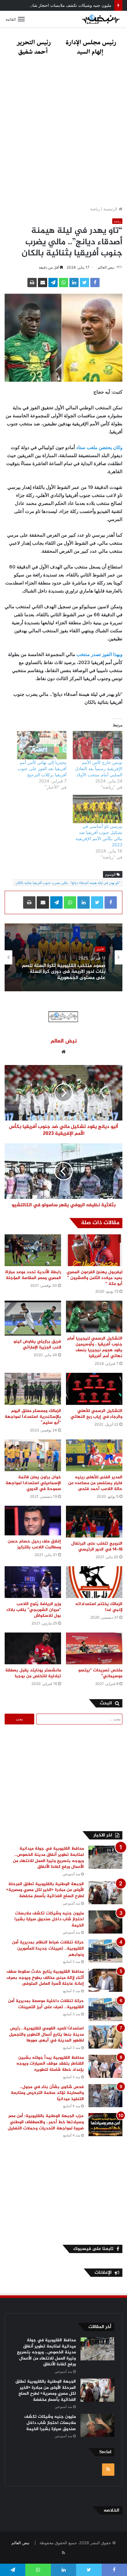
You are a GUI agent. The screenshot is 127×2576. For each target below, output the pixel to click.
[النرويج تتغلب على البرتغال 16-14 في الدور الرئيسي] (94, 1522)
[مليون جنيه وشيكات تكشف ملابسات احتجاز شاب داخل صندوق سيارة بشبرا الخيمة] (105, 1922)
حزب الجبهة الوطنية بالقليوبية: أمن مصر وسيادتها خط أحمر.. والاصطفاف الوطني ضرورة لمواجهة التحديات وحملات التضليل (45, 2122)
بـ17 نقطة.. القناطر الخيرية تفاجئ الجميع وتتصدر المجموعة (70, 975)
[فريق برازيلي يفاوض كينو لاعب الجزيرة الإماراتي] (33, 1318)
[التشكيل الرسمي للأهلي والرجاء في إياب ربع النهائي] (94, 1389)
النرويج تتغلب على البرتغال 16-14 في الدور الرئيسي (97, 1546)
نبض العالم (106, 267)
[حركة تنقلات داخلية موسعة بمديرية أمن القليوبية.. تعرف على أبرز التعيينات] (105, 2010)
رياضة (95, 209)
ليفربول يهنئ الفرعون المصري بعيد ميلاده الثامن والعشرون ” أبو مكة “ (94, 1278)
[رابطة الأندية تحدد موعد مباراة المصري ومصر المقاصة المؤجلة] (33, 1250)
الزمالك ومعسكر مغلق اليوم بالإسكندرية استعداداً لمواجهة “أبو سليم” (33, 1417)
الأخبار (100, 953)
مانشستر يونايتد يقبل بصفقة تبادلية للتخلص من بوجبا (33, 1673)
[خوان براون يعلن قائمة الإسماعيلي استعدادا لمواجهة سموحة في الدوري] (33, 1455)
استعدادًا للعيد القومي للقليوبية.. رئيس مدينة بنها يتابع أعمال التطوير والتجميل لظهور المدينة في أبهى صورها (46, 2034)
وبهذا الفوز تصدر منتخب (99, 654)
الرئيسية (111, 209)
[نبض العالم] (101, 19)
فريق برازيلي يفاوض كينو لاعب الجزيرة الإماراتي (37, 1344)
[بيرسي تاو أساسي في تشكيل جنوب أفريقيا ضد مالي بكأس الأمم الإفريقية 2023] (98, 809)
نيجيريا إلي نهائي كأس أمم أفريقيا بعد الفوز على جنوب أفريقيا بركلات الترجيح (42, 768)
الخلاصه (111, 2510)
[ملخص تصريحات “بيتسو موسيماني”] (94, 1648)
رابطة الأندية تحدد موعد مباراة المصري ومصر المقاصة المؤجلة (33, 1275)
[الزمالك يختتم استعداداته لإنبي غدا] (94, 1582)
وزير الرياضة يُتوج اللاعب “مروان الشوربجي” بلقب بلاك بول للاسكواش (34, 1610)
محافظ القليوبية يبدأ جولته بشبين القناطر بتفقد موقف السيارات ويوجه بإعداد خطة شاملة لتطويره (50, 2064)
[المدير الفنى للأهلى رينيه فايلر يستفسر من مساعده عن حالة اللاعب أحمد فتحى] (94, 1455)
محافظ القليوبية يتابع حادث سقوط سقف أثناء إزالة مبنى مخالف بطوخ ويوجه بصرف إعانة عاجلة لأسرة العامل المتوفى (45, 1978)
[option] (63, 957)
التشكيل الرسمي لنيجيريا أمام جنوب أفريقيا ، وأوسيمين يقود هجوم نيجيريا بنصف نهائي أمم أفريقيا (95, 1347)
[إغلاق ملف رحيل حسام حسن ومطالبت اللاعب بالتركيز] (33, 1521)
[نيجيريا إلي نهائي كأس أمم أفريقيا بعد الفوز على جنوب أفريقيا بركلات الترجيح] (42, 745)
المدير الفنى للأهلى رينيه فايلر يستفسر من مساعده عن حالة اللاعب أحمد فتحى (95, 1483)
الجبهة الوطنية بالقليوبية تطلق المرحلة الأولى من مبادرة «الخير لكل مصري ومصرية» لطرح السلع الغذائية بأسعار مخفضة (45, 1890)
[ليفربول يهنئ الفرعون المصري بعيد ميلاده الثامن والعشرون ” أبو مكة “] (94, 1250)
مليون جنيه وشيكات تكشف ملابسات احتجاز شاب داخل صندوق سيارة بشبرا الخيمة (49, 1919)
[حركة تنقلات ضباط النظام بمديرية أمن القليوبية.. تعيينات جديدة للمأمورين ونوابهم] (105, 1951)
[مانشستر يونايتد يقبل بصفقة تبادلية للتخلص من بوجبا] (33, 1648)
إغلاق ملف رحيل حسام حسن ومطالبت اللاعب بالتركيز (34, 1544)
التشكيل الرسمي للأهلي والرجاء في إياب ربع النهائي (96, 1414)
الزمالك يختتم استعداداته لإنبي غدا (99, 1607)
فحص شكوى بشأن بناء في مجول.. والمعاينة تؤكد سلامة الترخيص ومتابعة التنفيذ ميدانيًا (47, 2093)
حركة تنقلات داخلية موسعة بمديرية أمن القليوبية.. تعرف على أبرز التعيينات (46, 2004)
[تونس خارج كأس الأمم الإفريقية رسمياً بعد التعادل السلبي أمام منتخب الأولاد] (98, 745)
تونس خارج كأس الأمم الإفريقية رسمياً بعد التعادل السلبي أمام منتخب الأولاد (99, 768)
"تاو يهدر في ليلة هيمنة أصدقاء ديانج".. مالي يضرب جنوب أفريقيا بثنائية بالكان (68, 883)
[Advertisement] (63, 133)
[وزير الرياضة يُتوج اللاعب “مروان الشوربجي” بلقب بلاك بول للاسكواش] (33, 1582)
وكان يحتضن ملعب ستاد (99, 447)
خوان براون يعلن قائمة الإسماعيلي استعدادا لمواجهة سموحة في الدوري (33, 1483)
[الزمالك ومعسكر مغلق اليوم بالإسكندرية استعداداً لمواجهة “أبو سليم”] (33, 1389)
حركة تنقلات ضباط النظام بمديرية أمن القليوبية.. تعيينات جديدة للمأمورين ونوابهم (48, 1948)
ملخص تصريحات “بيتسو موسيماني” (100, 1673)
